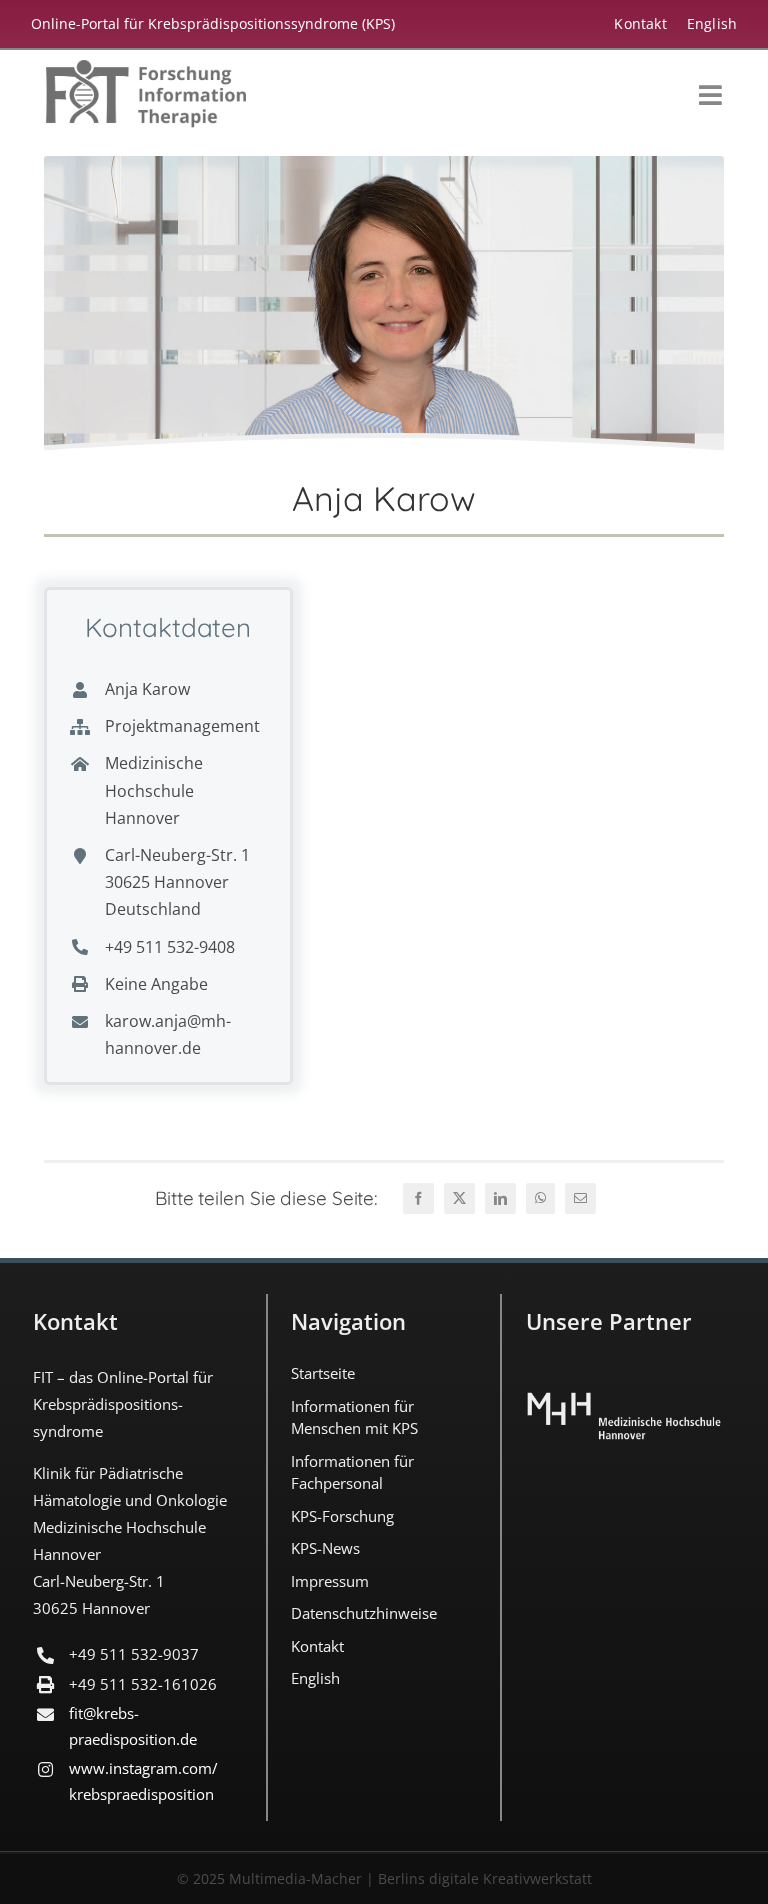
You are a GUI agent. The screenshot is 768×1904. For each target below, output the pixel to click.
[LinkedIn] (500, 1198)
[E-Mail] (580, 1198)
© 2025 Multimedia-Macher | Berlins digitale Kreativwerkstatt (384, 1878)
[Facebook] (418, 1198)
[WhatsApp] (540, 1198)
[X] (459, 1198)
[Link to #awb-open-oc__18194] (710, 95)
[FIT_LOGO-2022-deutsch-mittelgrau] (146, 69)
